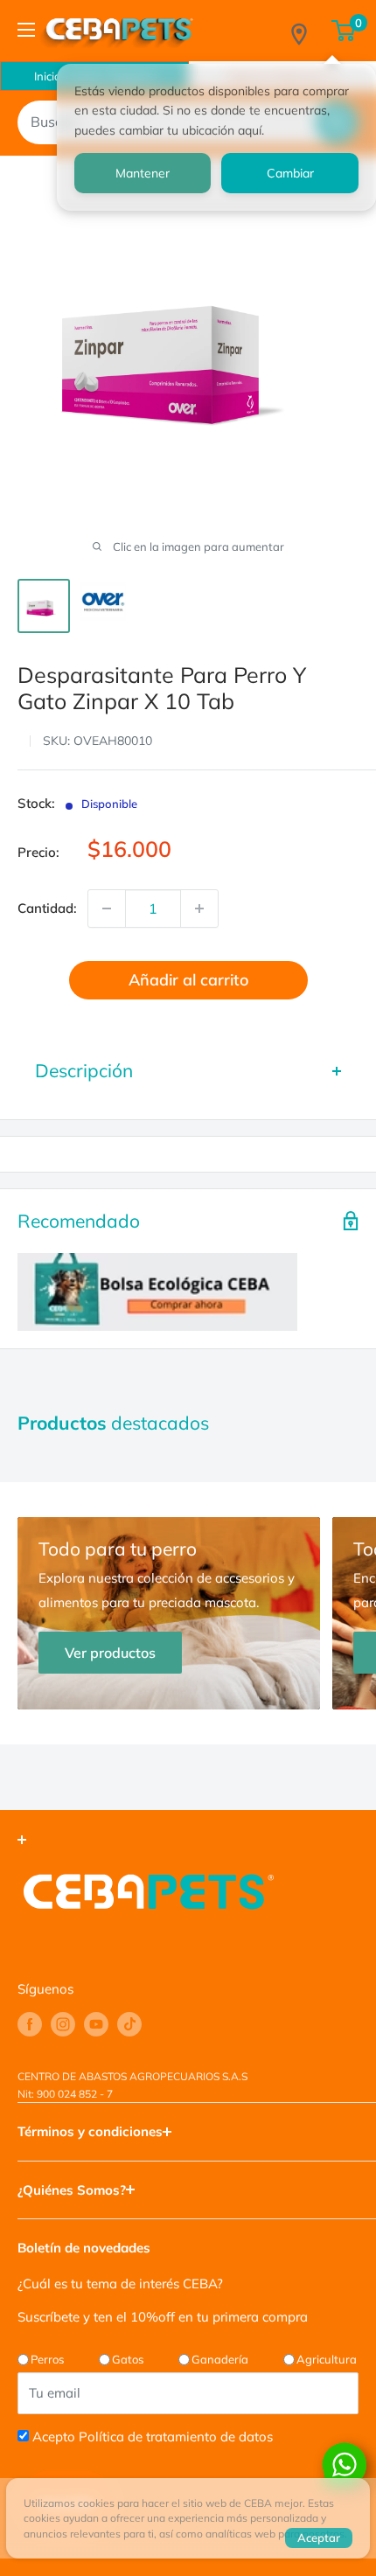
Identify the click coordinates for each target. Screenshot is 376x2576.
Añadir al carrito (188, 980)
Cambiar (290, 173)
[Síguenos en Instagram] (63, 2024)
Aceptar (319, 2538)
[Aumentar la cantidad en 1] (199, 909)
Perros (47, 2359)
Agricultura (327, 2359)
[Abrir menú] (26, 30)
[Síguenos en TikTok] (129, 2024)
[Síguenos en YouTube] (96, 2024)
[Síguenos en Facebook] (30, 2024)
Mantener (143, 173)
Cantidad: (47, 908)
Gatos (128, 2359)
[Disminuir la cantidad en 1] (107, 909)
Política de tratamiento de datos (176, 2437)
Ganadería (220, 2359)
